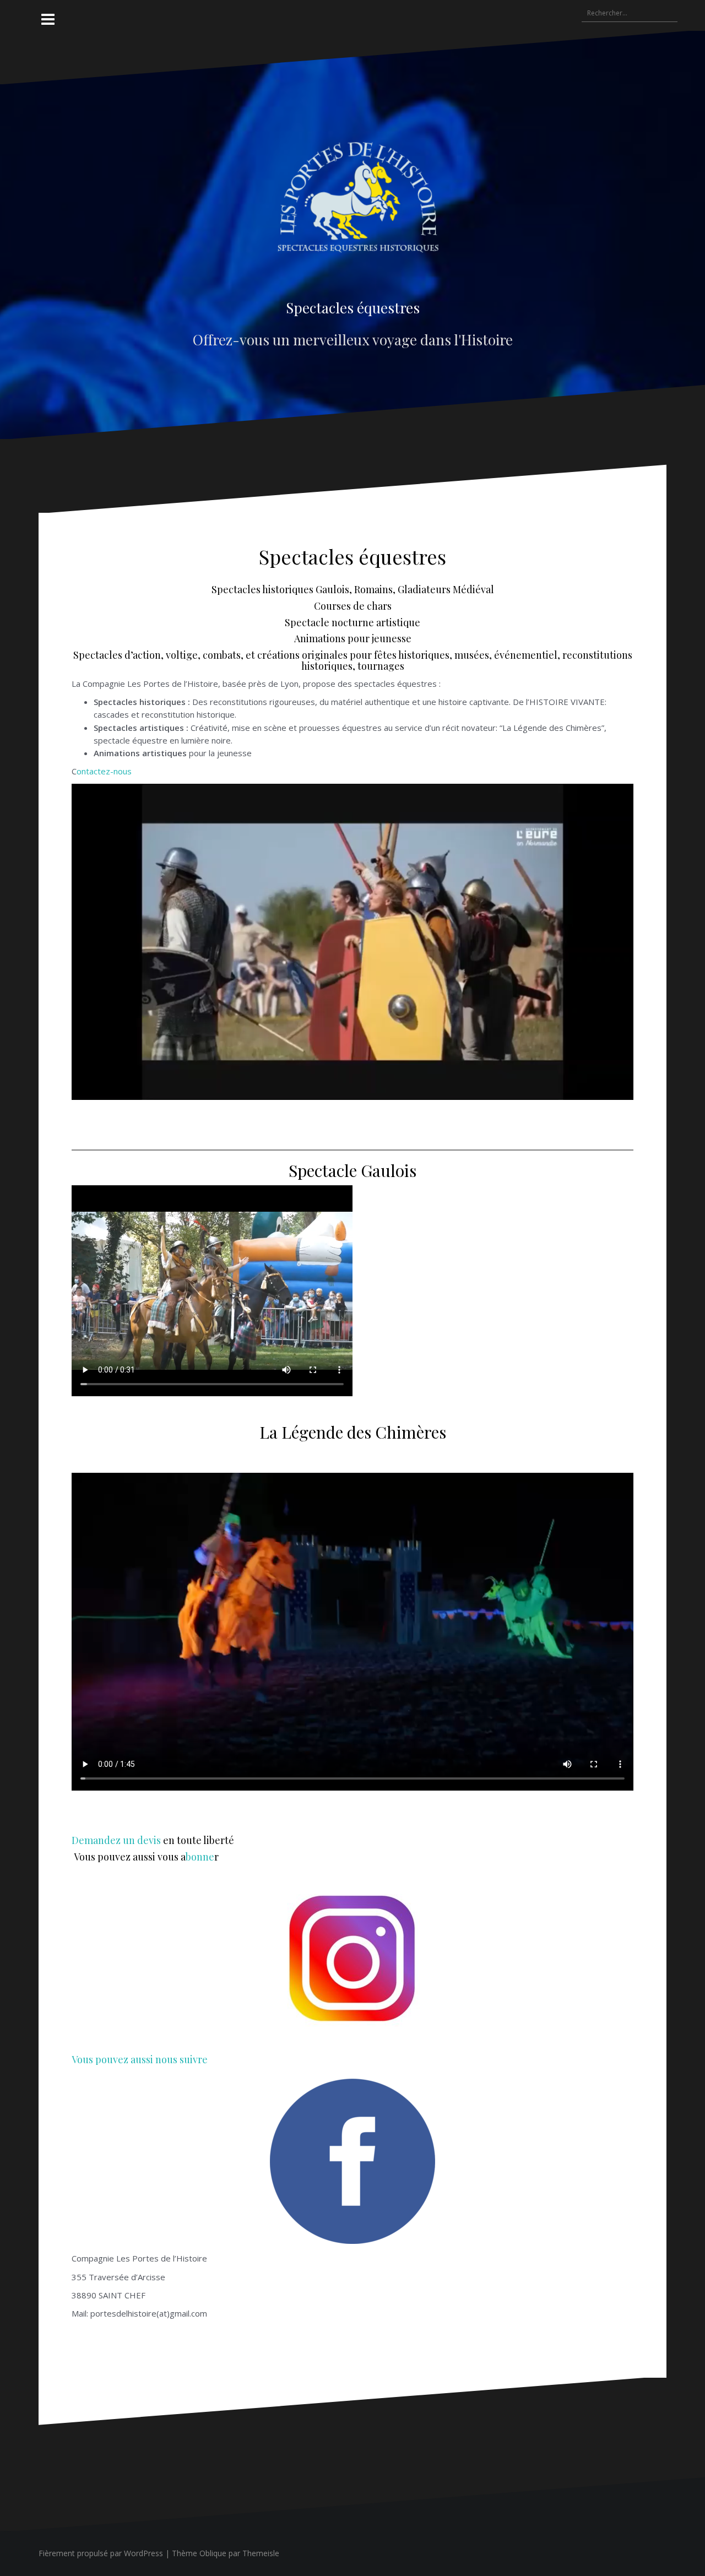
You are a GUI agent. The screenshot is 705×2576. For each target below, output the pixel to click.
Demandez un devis (116, 1840)
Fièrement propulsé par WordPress (101, 2553)
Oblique (213, 2553)
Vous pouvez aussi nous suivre (140, 2059)
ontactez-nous (104, 771)
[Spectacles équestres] (353, 207)
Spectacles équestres (353, 308)
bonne (200, 1857)
